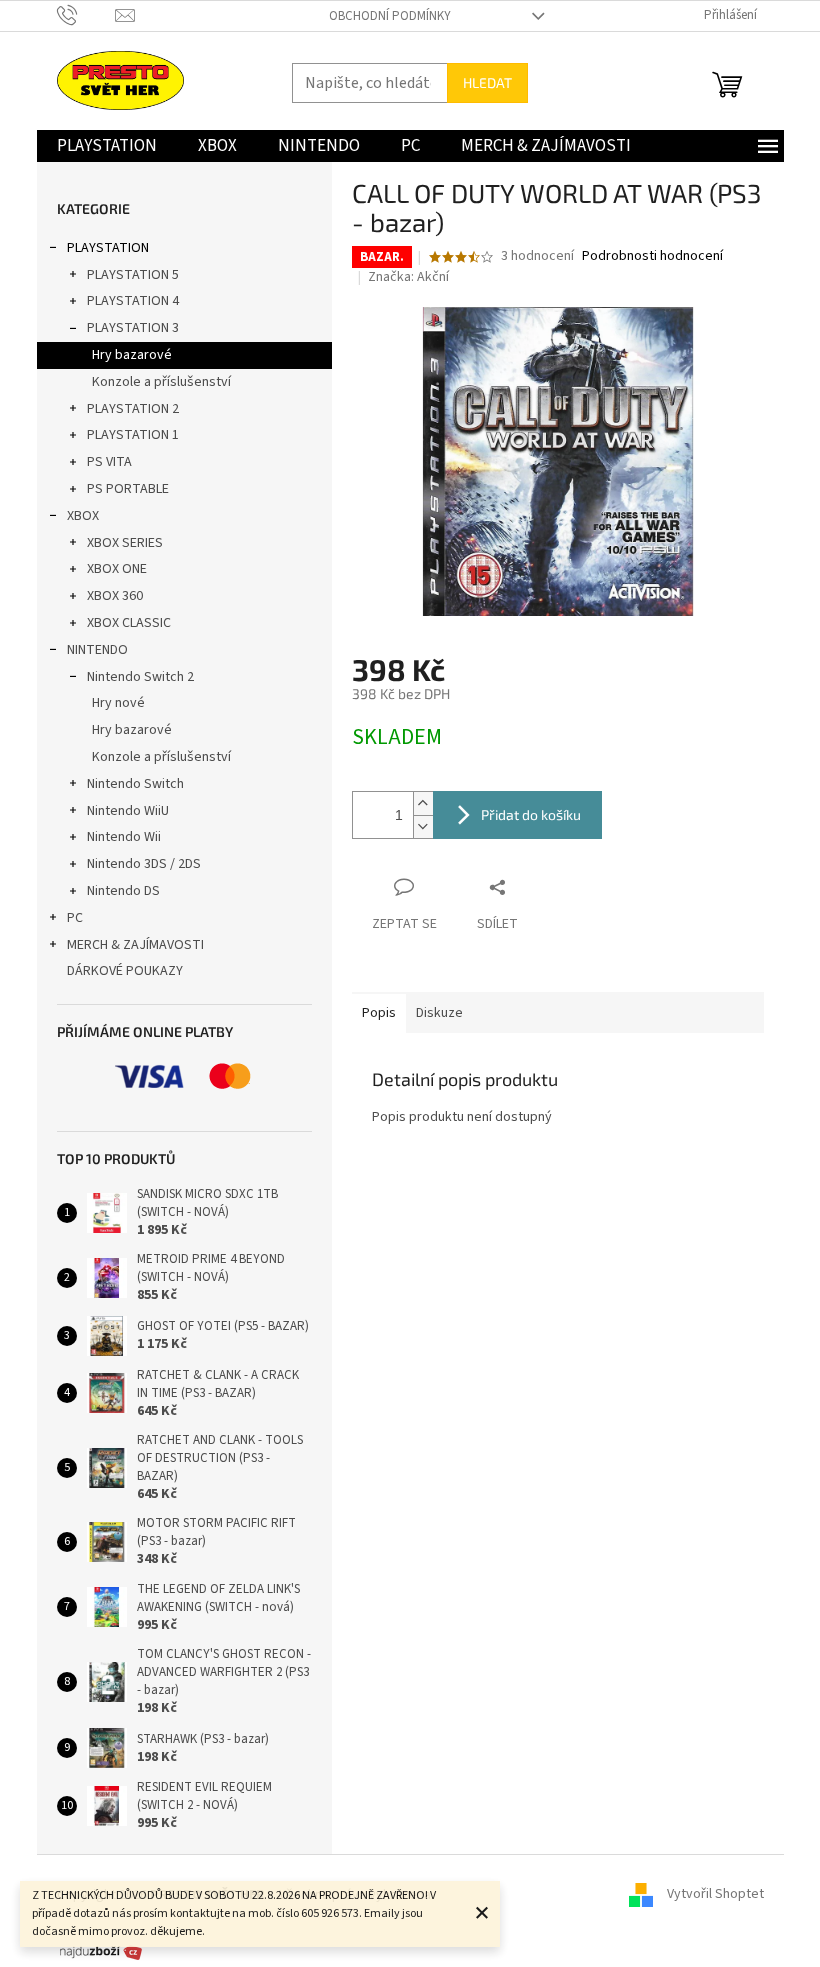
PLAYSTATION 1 (133, 435)
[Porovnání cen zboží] (101, 1951)
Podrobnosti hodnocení (652, 256)
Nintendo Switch (135, 784)
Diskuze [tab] (439, 1013)
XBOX (83, 516)
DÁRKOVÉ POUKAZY (125, 971)
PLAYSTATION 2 (133, 409)
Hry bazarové (132, 355)
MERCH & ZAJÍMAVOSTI (135, 945)
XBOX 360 (115, 596)
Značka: (408, 277)
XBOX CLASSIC (129, 623)
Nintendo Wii (124, 837)
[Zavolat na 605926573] (86, 15)
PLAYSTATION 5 (133, 275)
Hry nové (118, 703)
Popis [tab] (379, 1013)
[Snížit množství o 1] (423, 826)
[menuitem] (107, 146)
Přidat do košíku (531, 814)
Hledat (487, 82)
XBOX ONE (117, 569)
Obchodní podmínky (390, 16)
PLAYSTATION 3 (133, 328)
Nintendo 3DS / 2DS (144, 864)
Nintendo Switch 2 (140, 677)
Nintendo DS (123, 891)
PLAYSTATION (108, 248)
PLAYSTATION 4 (133, 301)
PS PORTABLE (128, 489)
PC (75, 918)
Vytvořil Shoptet (715, 1895)
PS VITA (109, 462)
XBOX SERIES (125, 543)
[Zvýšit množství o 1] (423, 803)
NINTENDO (97, 650)
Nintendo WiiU (128, 811)
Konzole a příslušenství (161, 382)
